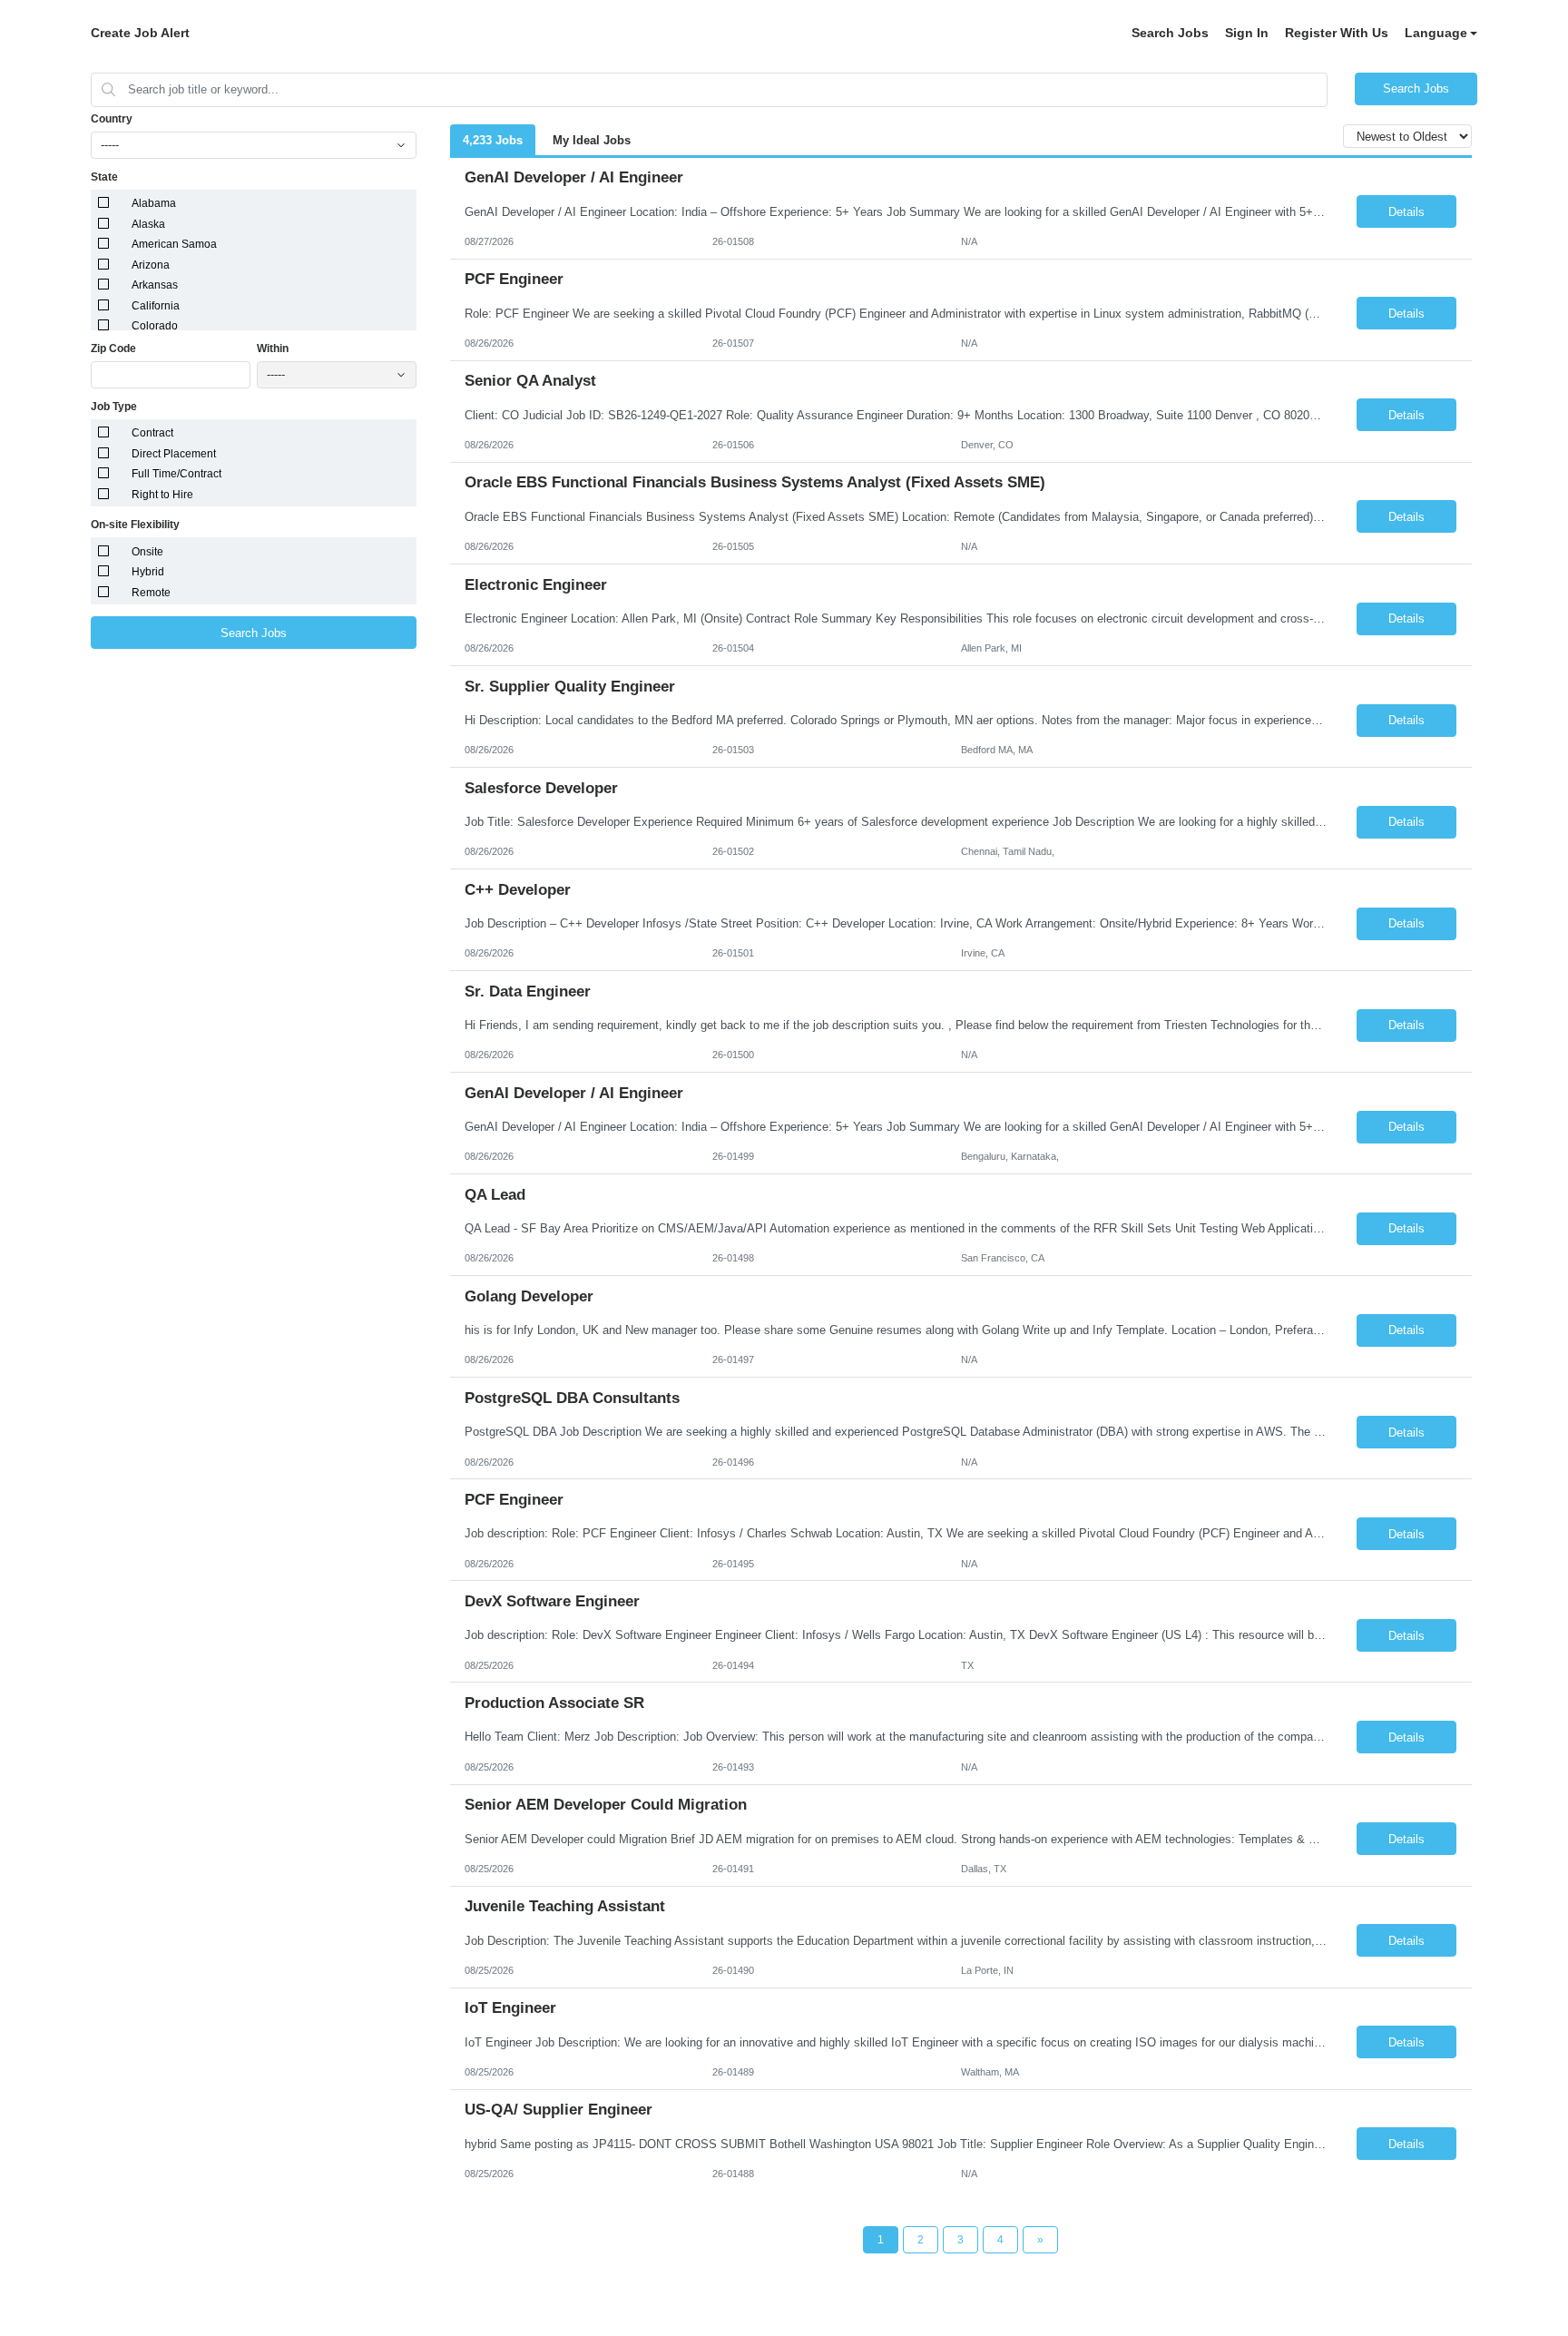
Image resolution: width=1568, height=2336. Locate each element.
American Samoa (174, 244)
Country (112, 119)
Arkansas (155, 285)
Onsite (147, 552)
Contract (152, 433)
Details (1406, 212)
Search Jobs (1170, 33)
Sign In (1247, 33)
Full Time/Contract (176, 474)
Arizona (151, 265)
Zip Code (113, 348)
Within (273, 348)
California (156, 306)
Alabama (154, 203)
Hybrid (148, 572)
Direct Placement (174, 454)
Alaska (148, 224)
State (104, 177)
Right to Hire (162, 495)
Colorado (155, 326)
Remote (151, 593)
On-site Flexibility (135, 525)
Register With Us (1337, 33)
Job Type (114, 407)
